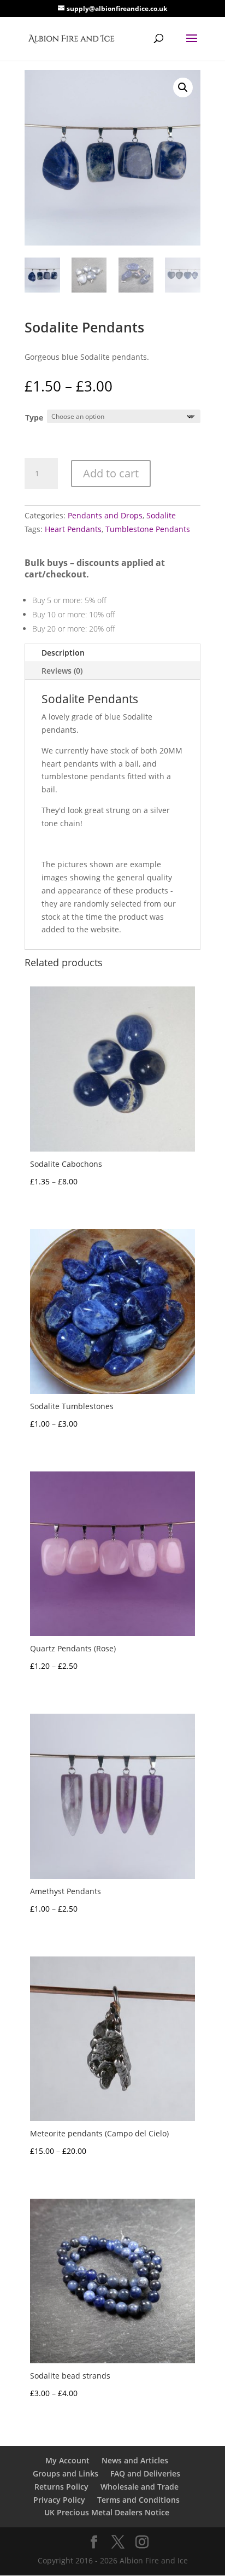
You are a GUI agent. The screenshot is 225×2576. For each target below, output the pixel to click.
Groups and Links (66, 2473)
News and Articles (135, 2460)
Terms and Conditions (138, 2500)
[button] (183, 87)
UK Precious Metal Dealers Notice (107, 2512)
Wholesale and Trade (140, 2487)
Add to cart (111, 473)
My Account (67, 2460)
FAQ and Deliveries (145, 2473)
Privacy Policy (59, 2500)
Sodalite (161, 515)
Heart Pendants (73, 529)
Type (34, 417)
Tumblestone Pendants (148, 529)
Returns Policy (61, 2487)
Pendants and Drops (105, 515)
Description (63, 653)
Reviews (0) (62, 671)
